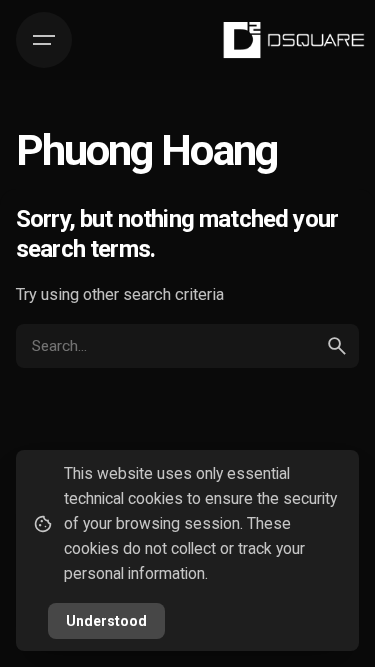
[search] (337, 346)
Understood (106, 621)
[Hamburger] (44, 40)
